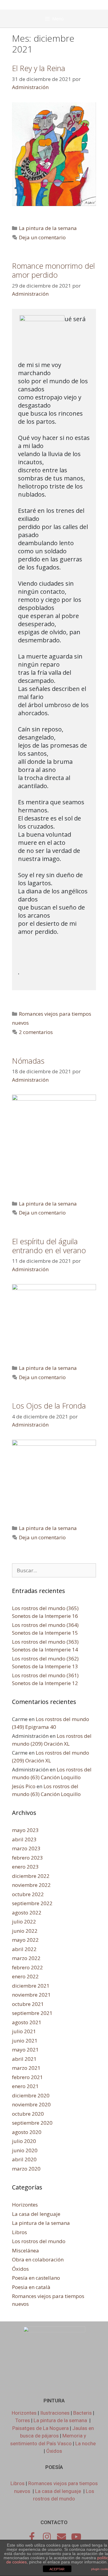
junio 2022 (25, 1931)
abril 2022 (24, 1949)
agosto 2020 (27, 2132)
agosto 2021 (27, 2022)
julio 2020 (24, 2141)
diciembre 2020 (31, 2095)
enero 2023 (25, 1867)
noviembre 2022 (31, 1885)
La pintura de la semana (48, 228)
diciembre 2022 (31, 1876)
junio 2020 (25, 2150)
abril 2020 (24, 2159)
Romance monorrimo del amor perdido (53, 270)
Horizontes (25, 2205)
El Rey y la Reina (39, 68)
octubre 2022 (28, 1894)
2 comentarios (36, 1032)
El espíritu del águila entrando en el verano (49, 1246)
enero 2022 (25, 1976)
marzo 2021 (26, 2068)
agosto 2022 (27, 1913)
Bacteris (82, 2413)
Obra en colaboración (38, 2259)
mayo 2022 (25, 1940)
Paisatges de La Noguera (40, 2428)
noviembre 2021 (31, 1995)
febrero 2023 (27, 1858)
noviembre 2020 (31, 2104)
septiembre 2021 (32, 2013)
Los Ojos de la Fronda (49, 1406)
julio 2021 (24, 2031)
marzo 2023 (26, 1848)
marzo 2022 (26, 1958)
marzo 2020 (26, 2169)
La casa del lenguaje (36, 2214)
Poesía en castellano (36, 2278)
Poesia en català (31, 2287)
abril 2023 (24, 1839)
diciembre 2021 (31, 1986)
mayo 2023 (25, 1830)
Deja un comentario (42, 237)
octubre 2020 (28, 2114)
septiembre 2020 (32, 2123)
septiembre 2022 (32, 1903)
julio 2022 (24, 1922)
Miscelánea (25, 2250)
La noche (85, 2443)
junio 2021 (25, 2041)
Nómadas (28, 1061)
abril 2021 (24, 2059)
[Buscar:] (54, 1570)
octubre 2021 (28, 2004)
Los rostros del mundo (39, 2241)
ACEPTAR (57, 2569)
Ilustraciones (55, 2413)
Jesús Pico (24, 1786)
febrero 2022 (27, 1967)
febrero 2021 (27, 2077)
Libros (19, 2232)
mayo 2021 (25, 2050)
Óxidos (20, 2269)
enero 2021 (25, 2086)
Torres (23, 2420)
